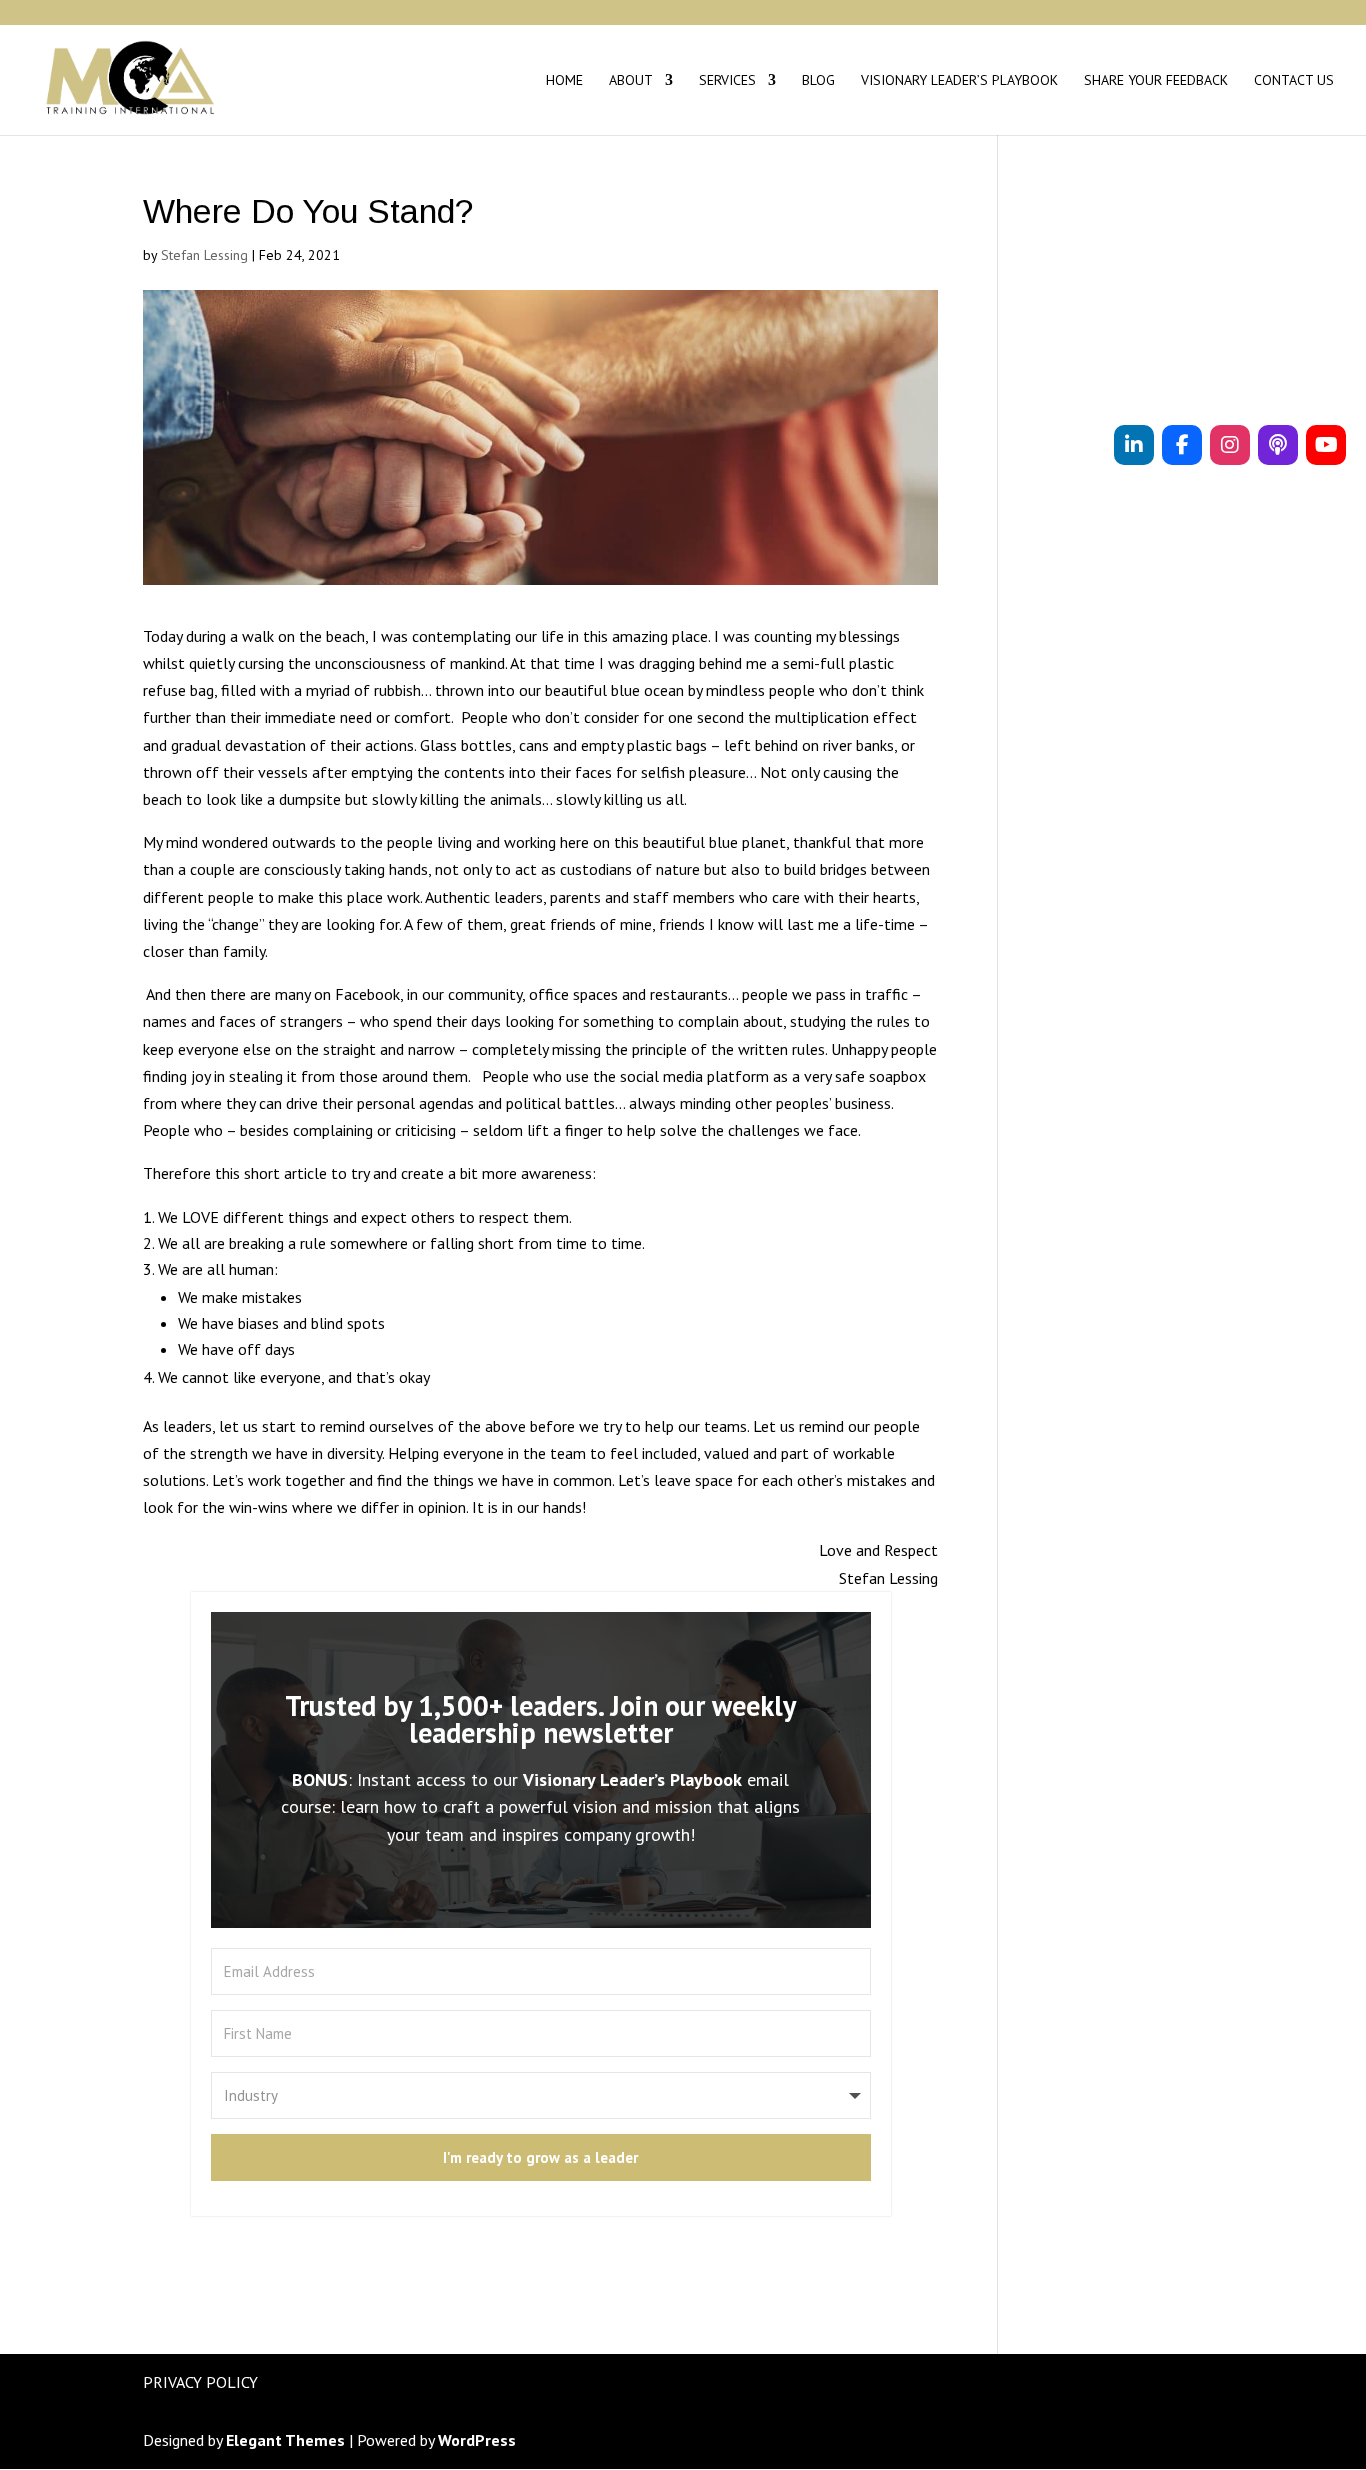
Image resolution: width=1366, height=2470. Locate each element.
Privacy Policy (200, 2382)
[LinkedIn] (1134, 445)
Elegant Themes (285, 2440)
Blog (818, 81)
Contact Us (1294, 81)
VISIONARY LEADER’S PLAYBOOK (959, 81)
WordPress (477, 2440)
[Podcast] (1278, 445)
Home (564, 81)
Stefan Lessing (204, 255)
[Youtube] (1326, 445)
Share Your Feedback (1156, 81)
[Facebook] (1182, 445)
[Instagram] (1230, 445)
